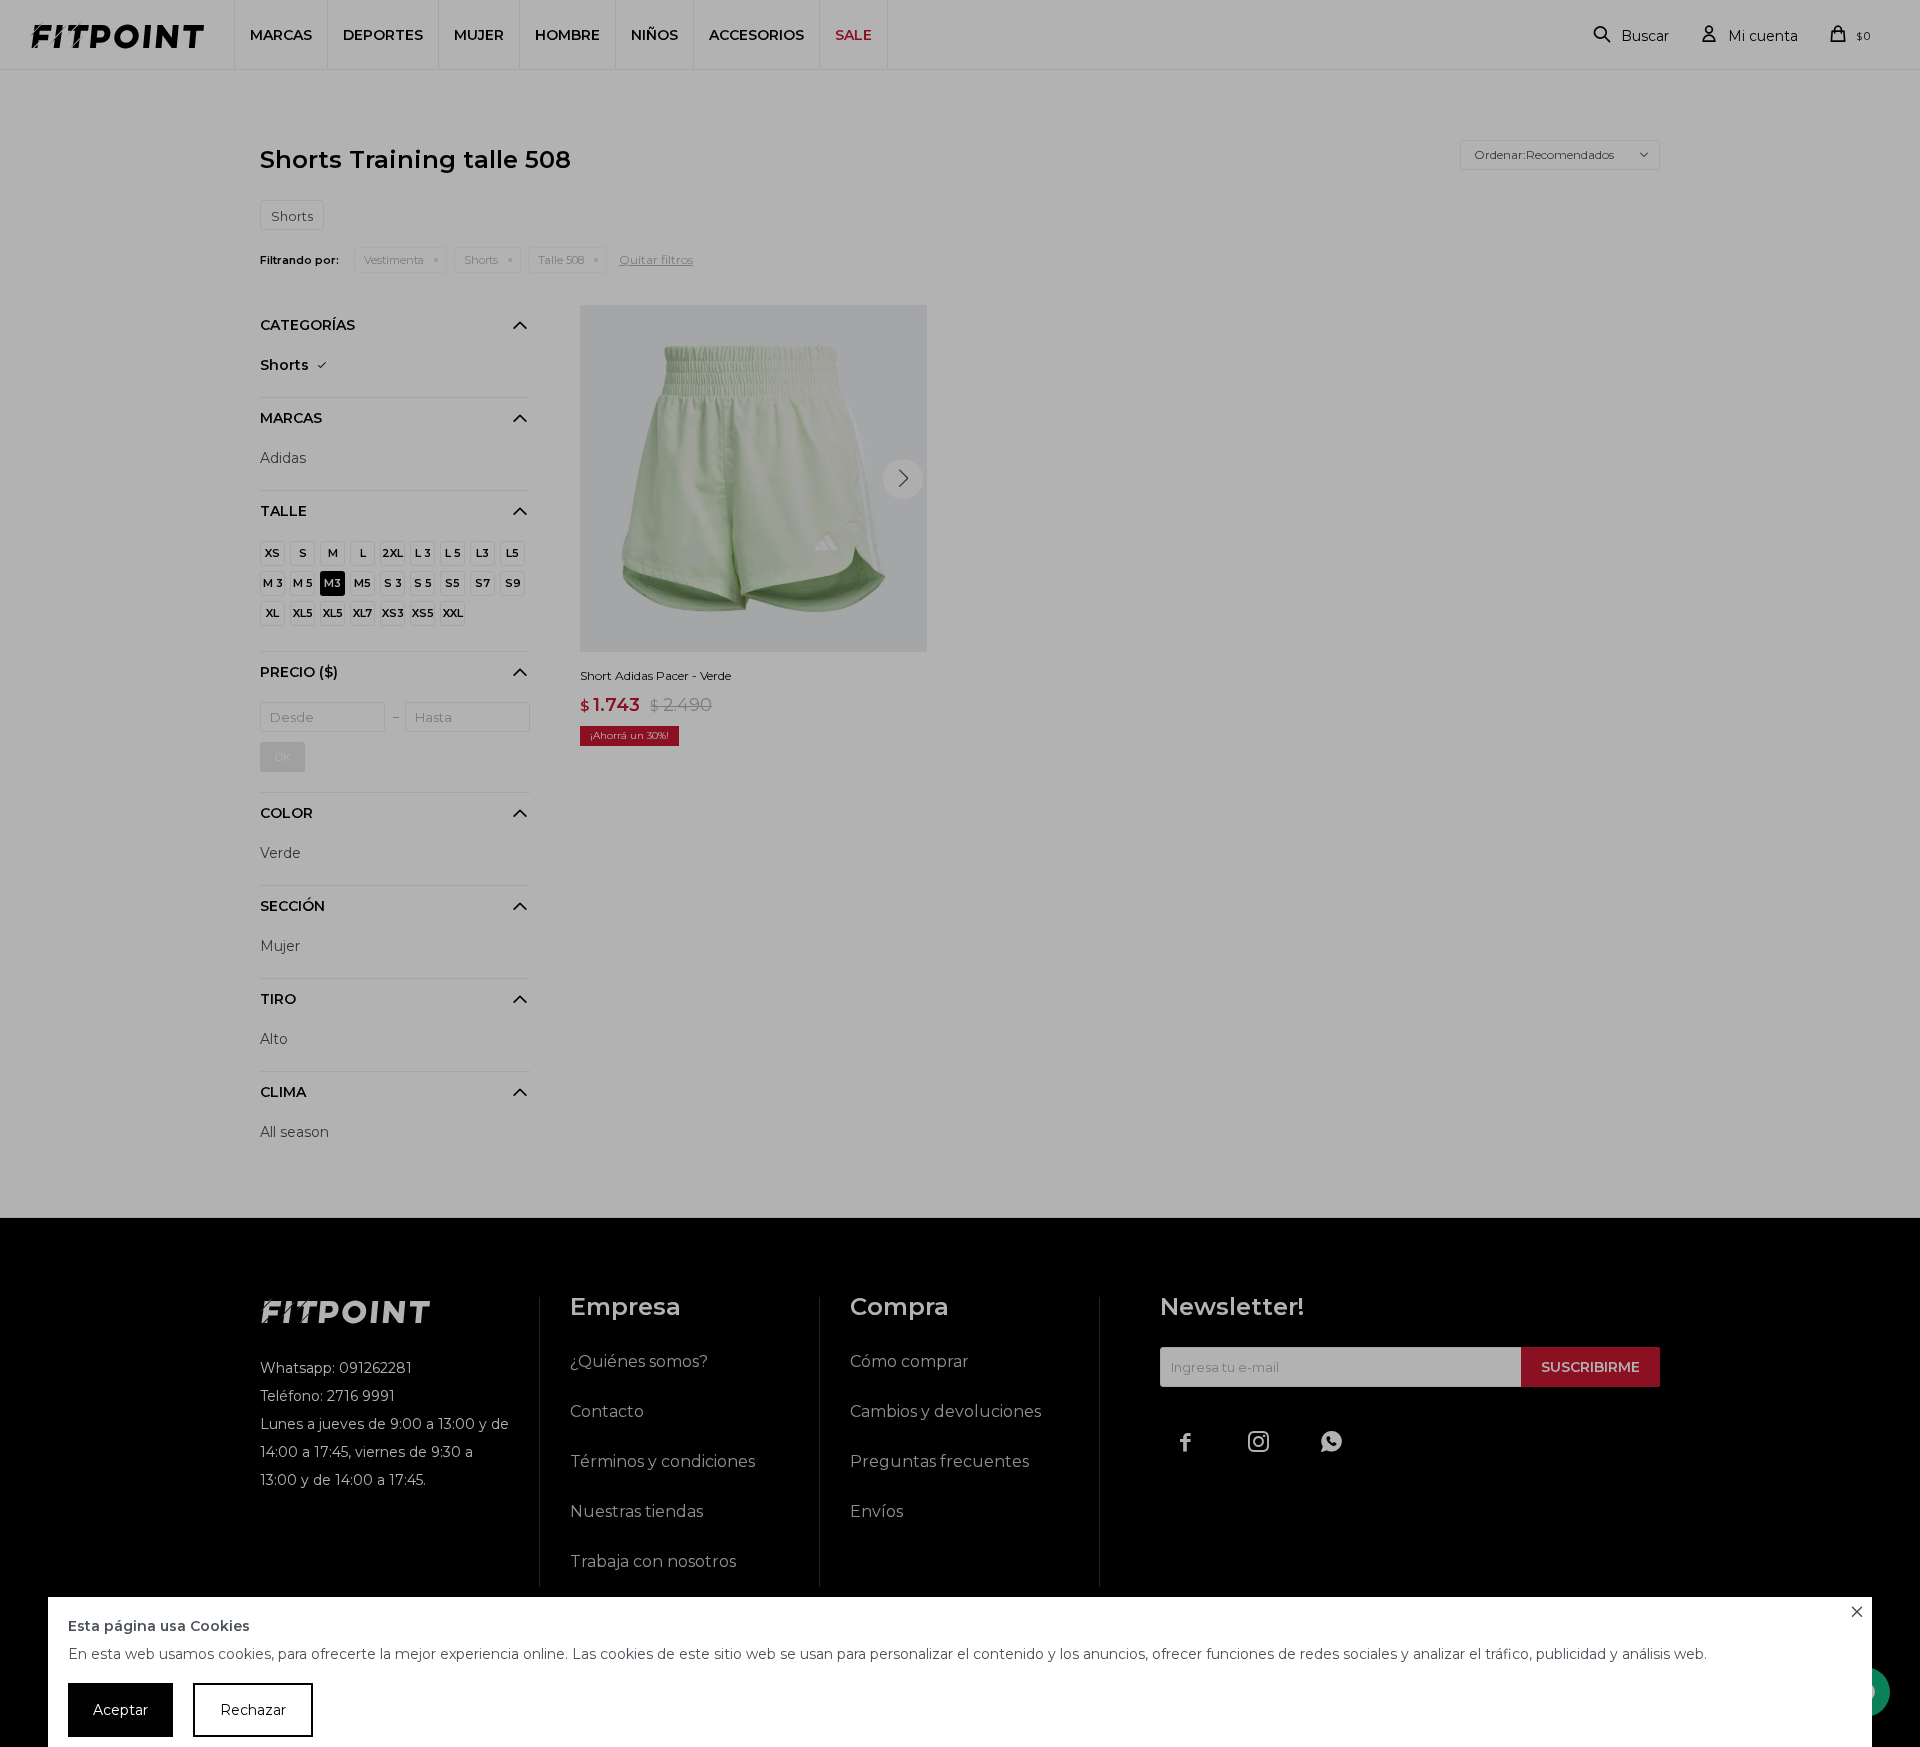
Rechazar (253, 1710)
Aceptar (120, 1710)
